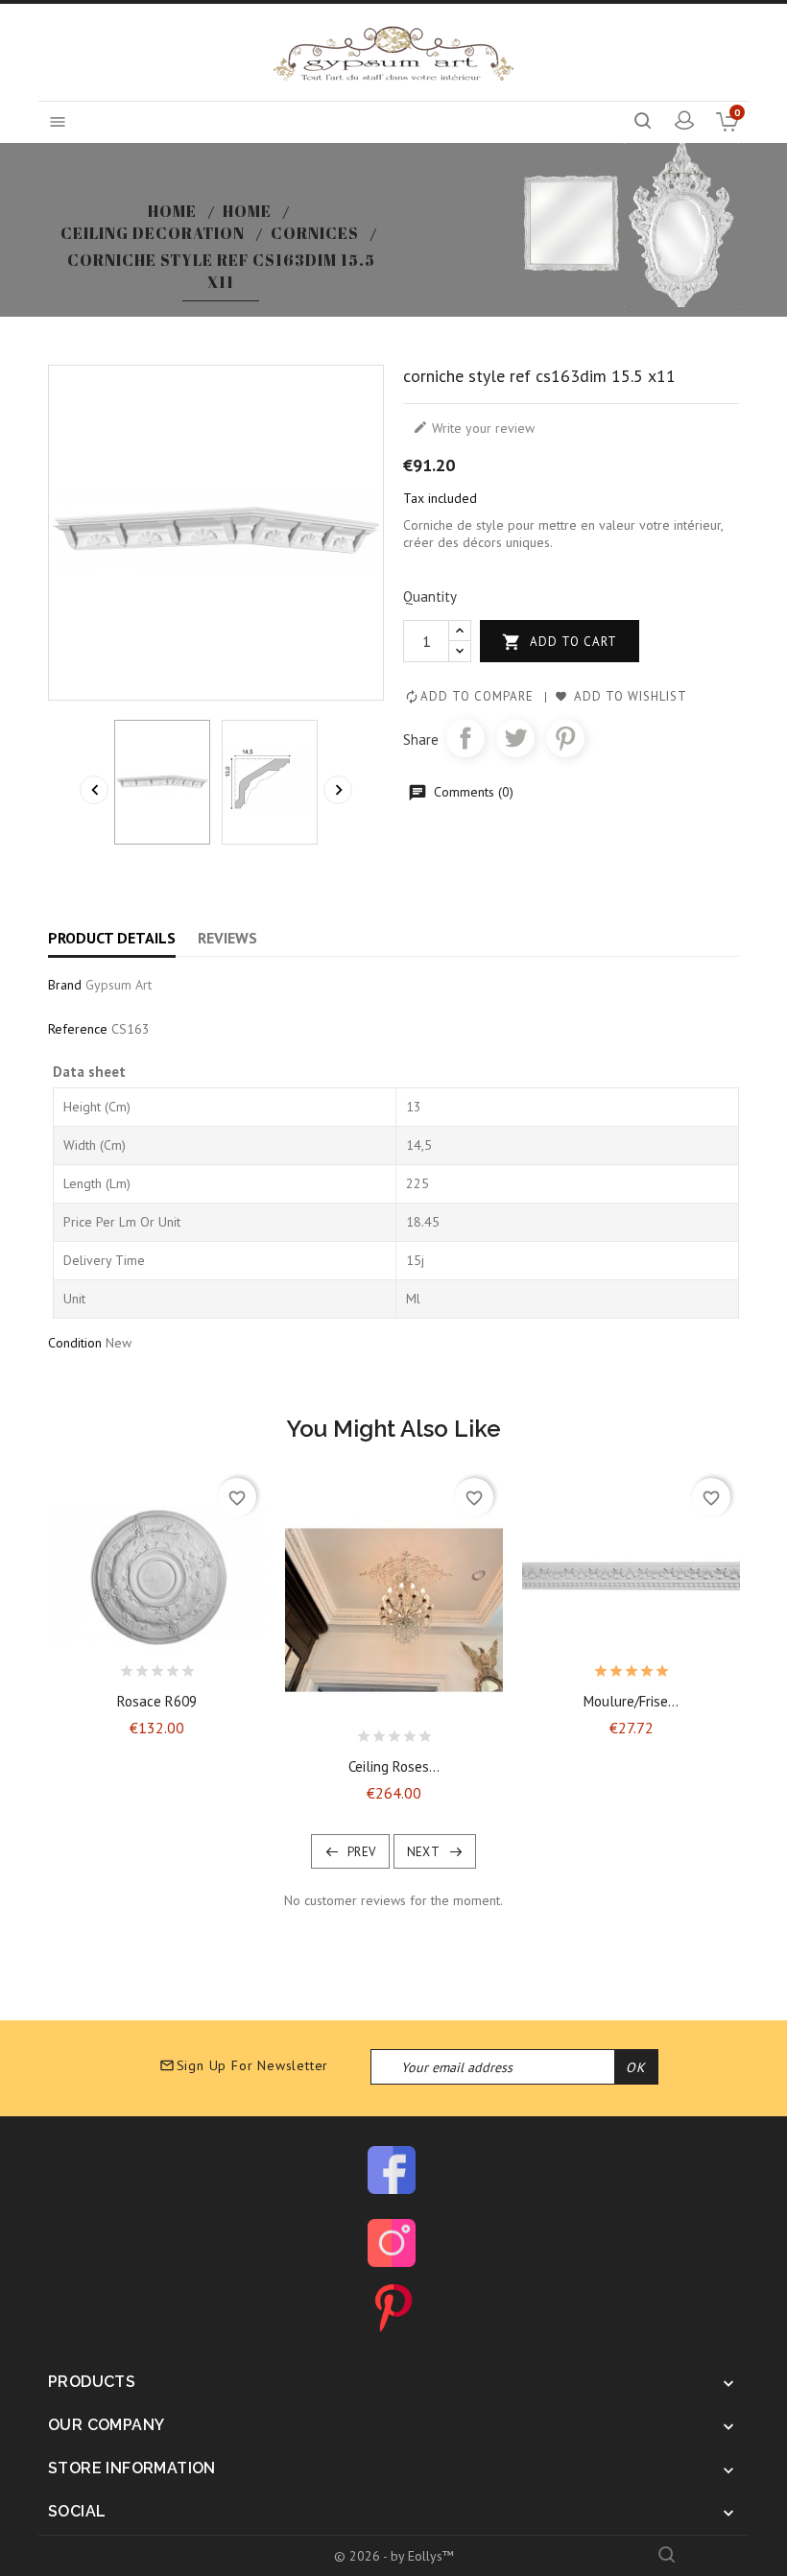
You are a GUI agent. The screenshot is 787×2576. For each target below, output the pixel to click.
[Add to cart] (107, 1666)
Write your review (474, 428)
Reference (78, 1029)
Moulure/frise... (631, 1701)
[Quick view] (207, 1666)
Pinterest (565, 738)
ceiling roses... (394, 1766)
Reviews (227, 938)
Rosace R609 (157, 1701)
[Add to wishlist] (140, 1666)
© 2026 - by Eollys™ (394, 2556)
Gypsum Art (119, 985)
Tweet (515, 738)
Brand (65, 985)
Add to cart (560, 642)
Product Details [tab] (112, 938)
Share (465, 738)
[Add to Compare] (174, 1666)
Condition (75, 1343)
